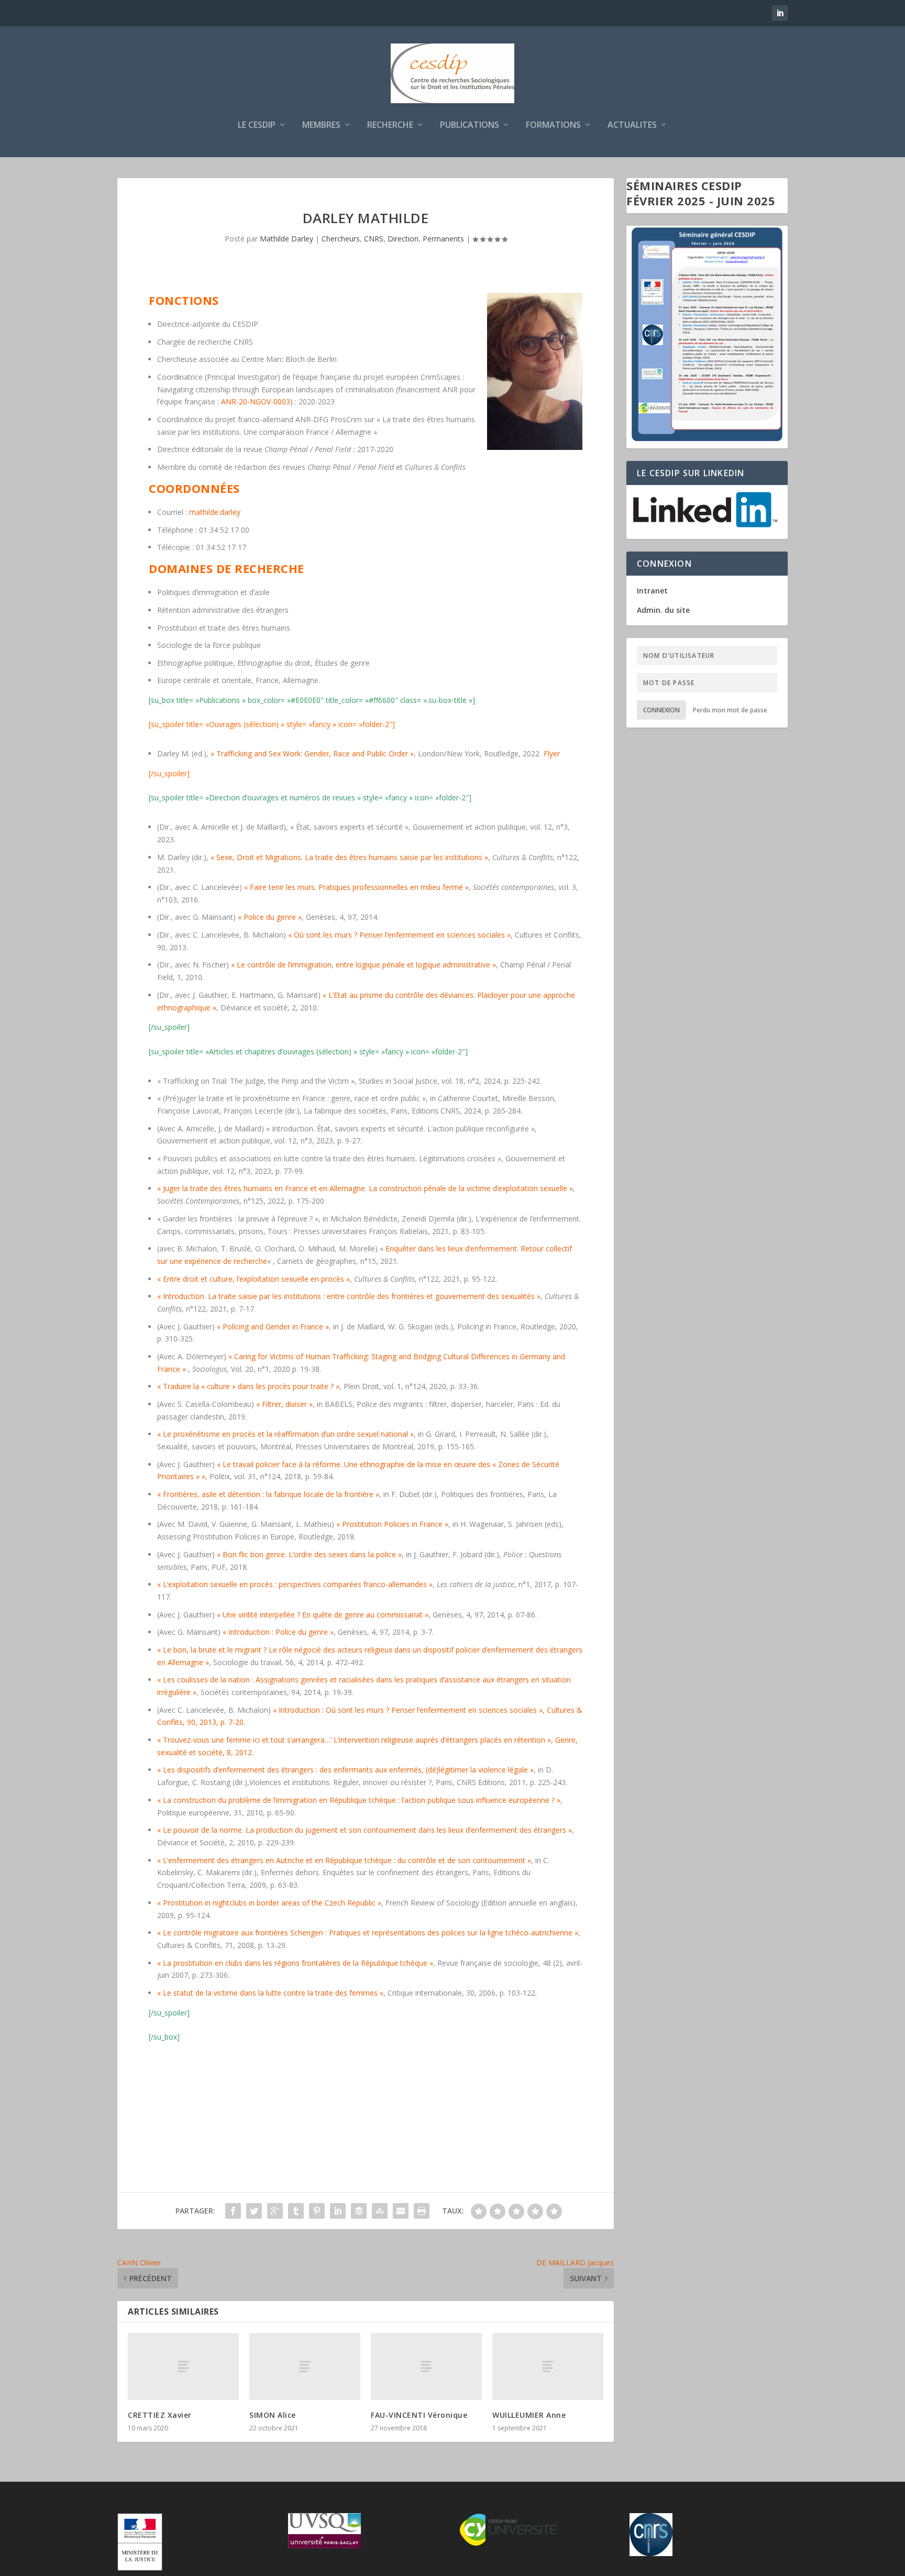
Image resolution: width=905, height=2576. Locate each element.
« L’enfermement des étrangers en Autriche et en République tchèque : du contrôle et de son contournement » (344, 1860)
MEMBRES (321, 125)
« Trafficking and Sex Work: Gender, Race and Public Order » (312, 753)
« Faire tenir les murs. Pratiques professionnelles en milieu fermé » (356, 887)
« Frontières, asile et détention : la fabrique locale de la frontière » (268, 1494)
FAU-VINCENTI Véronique (419, 2415)
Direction (403, 239)
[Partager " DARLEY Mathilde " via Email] (401, 2211)
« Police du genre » (270, 917)
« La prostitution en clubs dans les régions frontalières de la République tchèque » (295, 1963)
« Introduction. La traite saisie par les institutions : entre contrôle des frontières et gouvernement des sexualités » (349, 1296)
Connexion (661, 710)
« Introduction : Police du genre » (278, 1632)
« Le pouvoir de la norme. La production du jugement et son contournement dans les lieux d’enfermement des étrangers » (365, 1830)
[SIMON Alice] (305, 2366)
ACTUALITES (632, 125)
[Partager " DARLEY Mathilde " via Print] (422, 2211)
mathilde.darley (215, 512)
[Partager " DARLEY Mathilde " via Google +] (275, 2211)
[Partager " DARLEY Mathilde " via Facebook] (233, 2211)
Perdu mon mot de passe (730, 710)
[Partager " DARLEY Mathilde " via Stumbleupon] (380, 2211)
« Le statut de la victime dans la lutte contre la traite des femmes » (270, 1993)
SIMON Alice (273, 2415)
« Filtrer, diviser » (284, 1404)
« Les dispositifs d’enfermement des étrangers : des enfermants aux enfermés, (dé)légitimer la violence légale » (345, 1770)
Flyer (552, 753)
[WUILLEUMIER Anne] (548, 2366)
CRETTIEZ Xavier (160, 2415)
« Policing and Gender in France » (273, 1326)
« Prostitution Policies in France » (391, 1524)
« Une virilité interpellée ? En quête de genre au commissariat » (323, 1615)
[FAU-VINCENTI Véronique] (426, 2366)
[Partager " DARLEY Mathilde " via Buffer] (359, 2211)
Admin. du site (663, 610)
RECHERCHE (390, 125)
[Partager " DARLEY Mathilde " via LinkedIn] (338, 2211)
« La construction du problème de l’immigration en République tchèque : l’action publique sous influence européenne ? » (359, 1800)
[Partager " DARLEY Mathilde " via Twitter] (254, 2211)
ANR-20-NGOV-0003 (256, 401)
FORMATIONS (553, 125)
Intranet (652, 591)
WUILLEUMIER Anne (529, 2415)
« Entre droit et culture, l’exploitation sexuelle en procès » (253, 1279)
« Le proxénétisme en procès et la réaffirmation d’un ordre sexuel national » (285, 1434)
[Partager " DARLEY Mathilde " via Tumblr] (296, 2211)
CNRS (374, 239)
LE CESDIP (257, 125)
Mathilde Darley (286, 239)
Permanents (443, 239)
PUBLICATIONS (470, 125)
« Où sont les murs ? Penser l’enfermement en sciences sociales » (399, 935)
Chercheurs (341, 239)
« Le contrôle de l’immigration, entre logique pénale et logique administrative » (363, 965)
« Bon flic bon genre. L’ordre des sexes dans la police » (309, 1554)
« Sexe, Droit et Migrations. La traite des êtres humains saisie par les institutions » (349, 857)
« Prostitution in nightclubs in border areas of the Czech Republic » (269, 1903)
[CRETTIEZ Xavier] (183, 2366)
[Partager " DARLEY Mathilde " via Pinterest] (317, 2211)
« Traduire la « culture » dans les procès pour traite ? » (248, 1386)
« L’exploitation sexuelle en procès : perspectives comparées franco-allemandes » (295, 1584)
